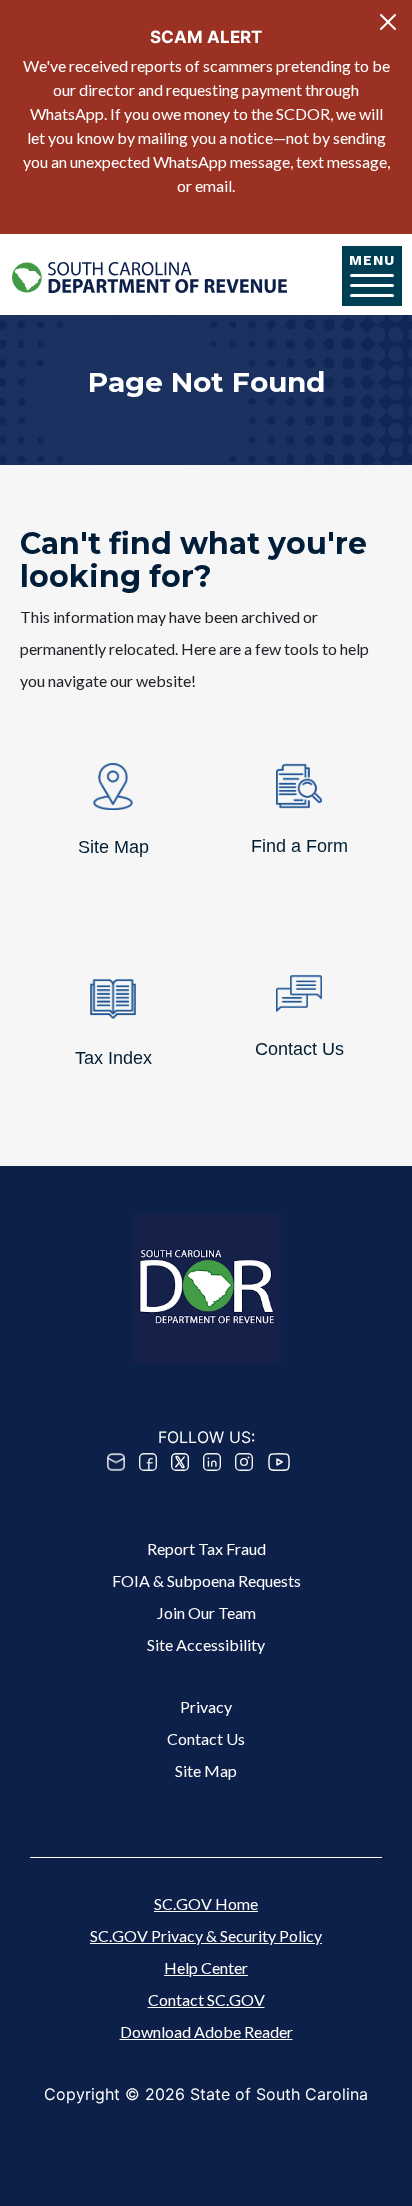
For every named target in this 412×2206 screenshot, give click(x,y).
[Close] (388, 22)
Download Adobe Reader (206, 2031)
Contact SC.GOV (206, 1999)
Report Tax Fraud (206, 1548)
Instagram (244, 1462)
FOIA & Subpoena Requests (206, 1580)
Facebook (148, 1462)
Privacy (206, 1706)
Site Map (206, 1770)
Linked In (212, 1462)
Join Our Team (206, 1612)
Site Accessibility (206, 1644)
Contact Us (206, 1738)
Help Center (206, 1967)
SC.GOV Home (206, 1903)
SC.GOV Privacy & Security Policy (206, 1935)
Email (116, 1462)
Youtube (279, 1462)
